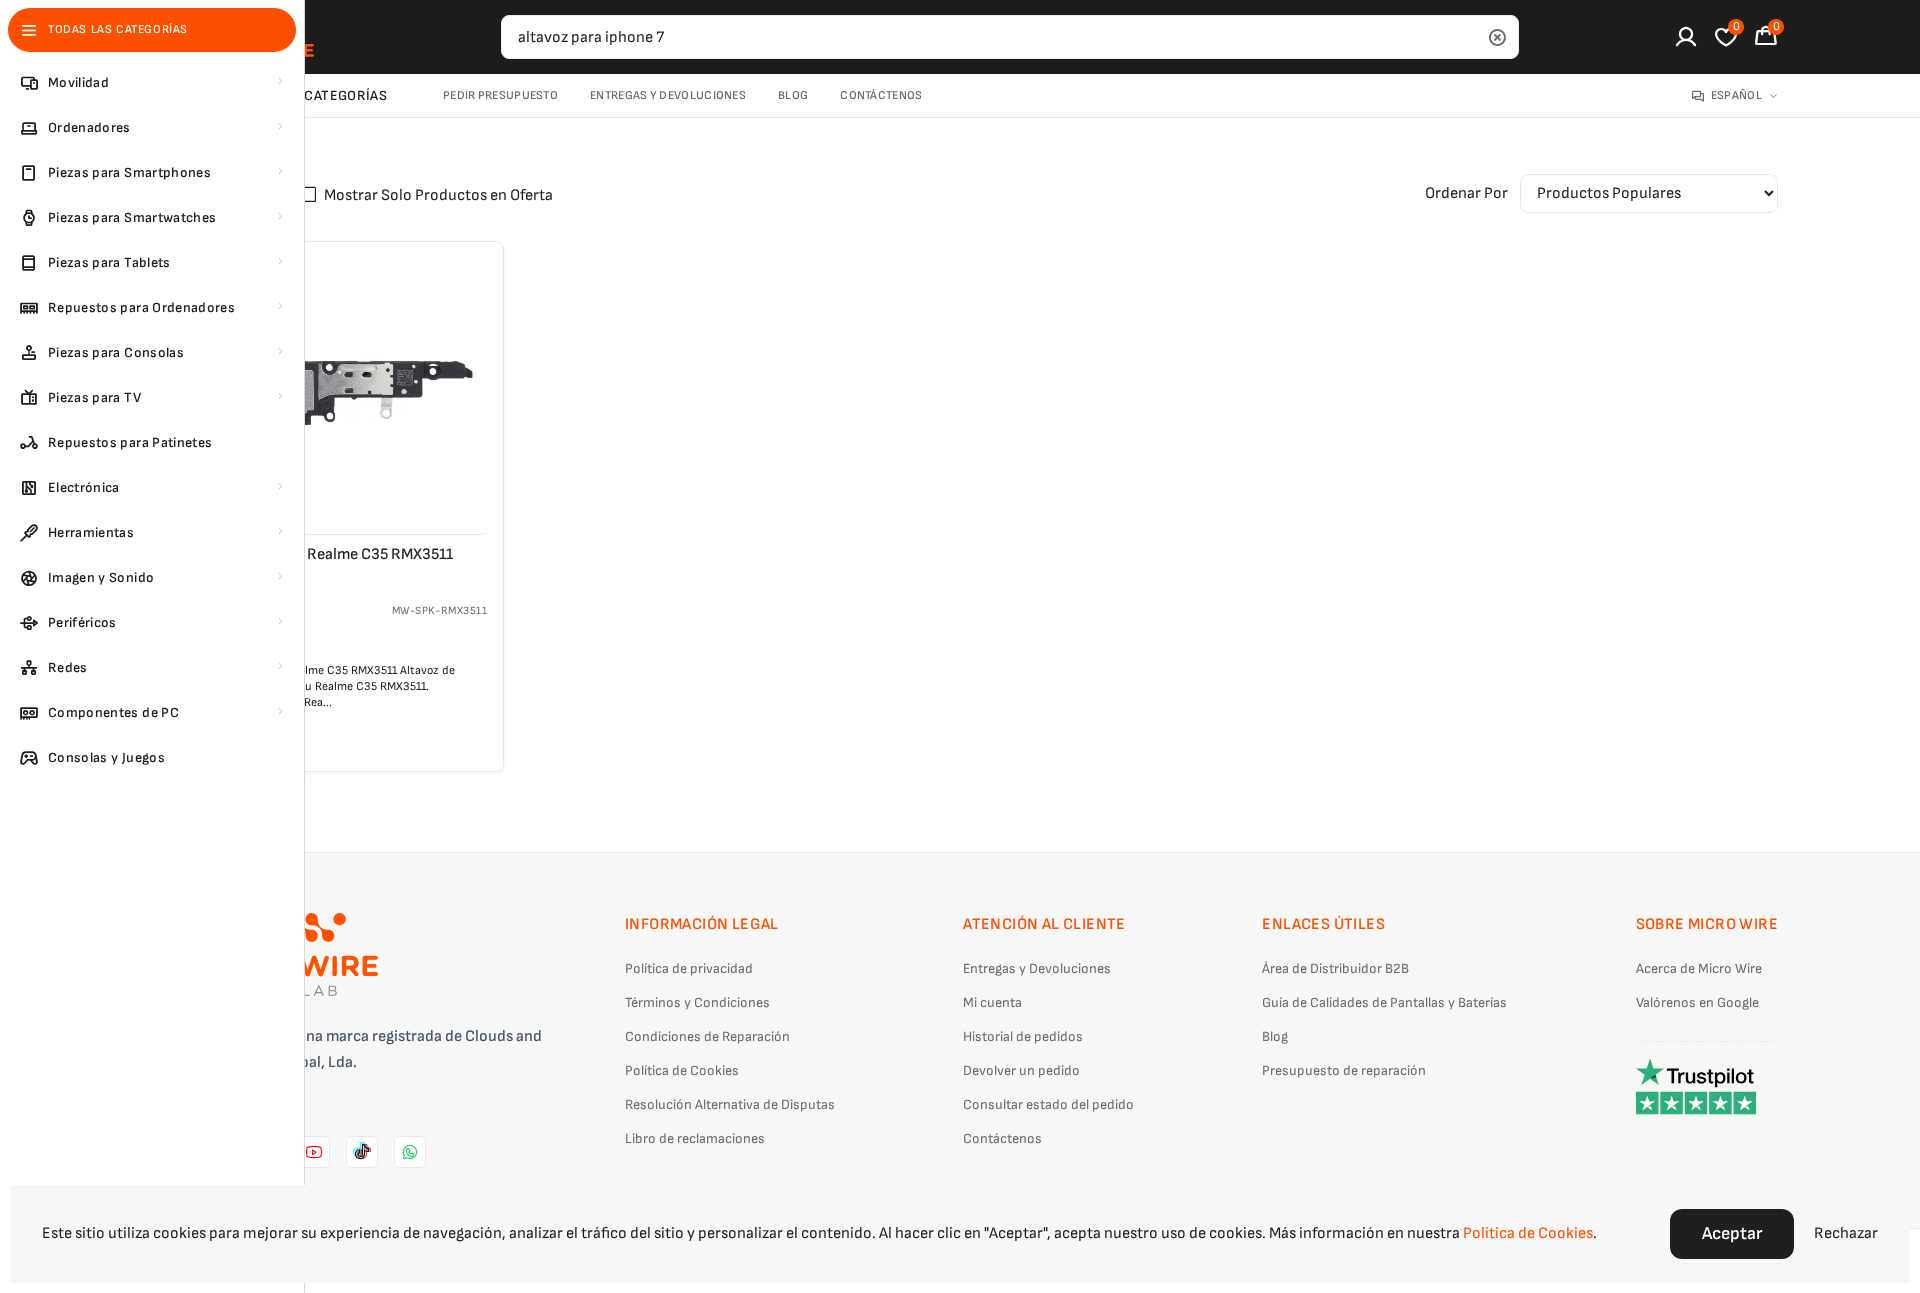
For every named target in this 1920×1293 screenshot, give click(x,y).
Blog (793, 95)
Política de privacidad (689, 968)
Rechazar (1846, 1233)
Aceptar (1732, 1233)
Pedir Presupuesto (500, 95)
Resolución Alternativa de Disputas (730, 1104)
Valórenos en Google (1697, 1002)
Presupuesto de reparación (1344, 1070)
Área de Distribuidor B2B (1335, 968)
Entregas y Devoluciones (668, 95)
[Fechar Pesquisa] (1497, 37)
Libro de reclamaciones (695, 1138)
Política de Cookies (682, 1070)
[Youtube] (314, 1152)
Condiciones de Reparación (707, 1036)
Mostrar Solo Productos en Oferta (438, 195)
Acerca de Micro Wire (1699, 968)
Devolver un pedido (1021, 1070)
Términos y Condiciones (697, 1002)
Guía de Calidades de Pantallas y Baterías (1384, 1002)
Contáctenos (881, 95)
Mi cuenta (992, 1002)
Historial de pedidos (1023, 1036)
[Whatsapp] (410, 1152)
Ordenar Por (1466, 193)
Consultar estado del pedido (1048, 1104)
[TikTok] (362, 1152)
